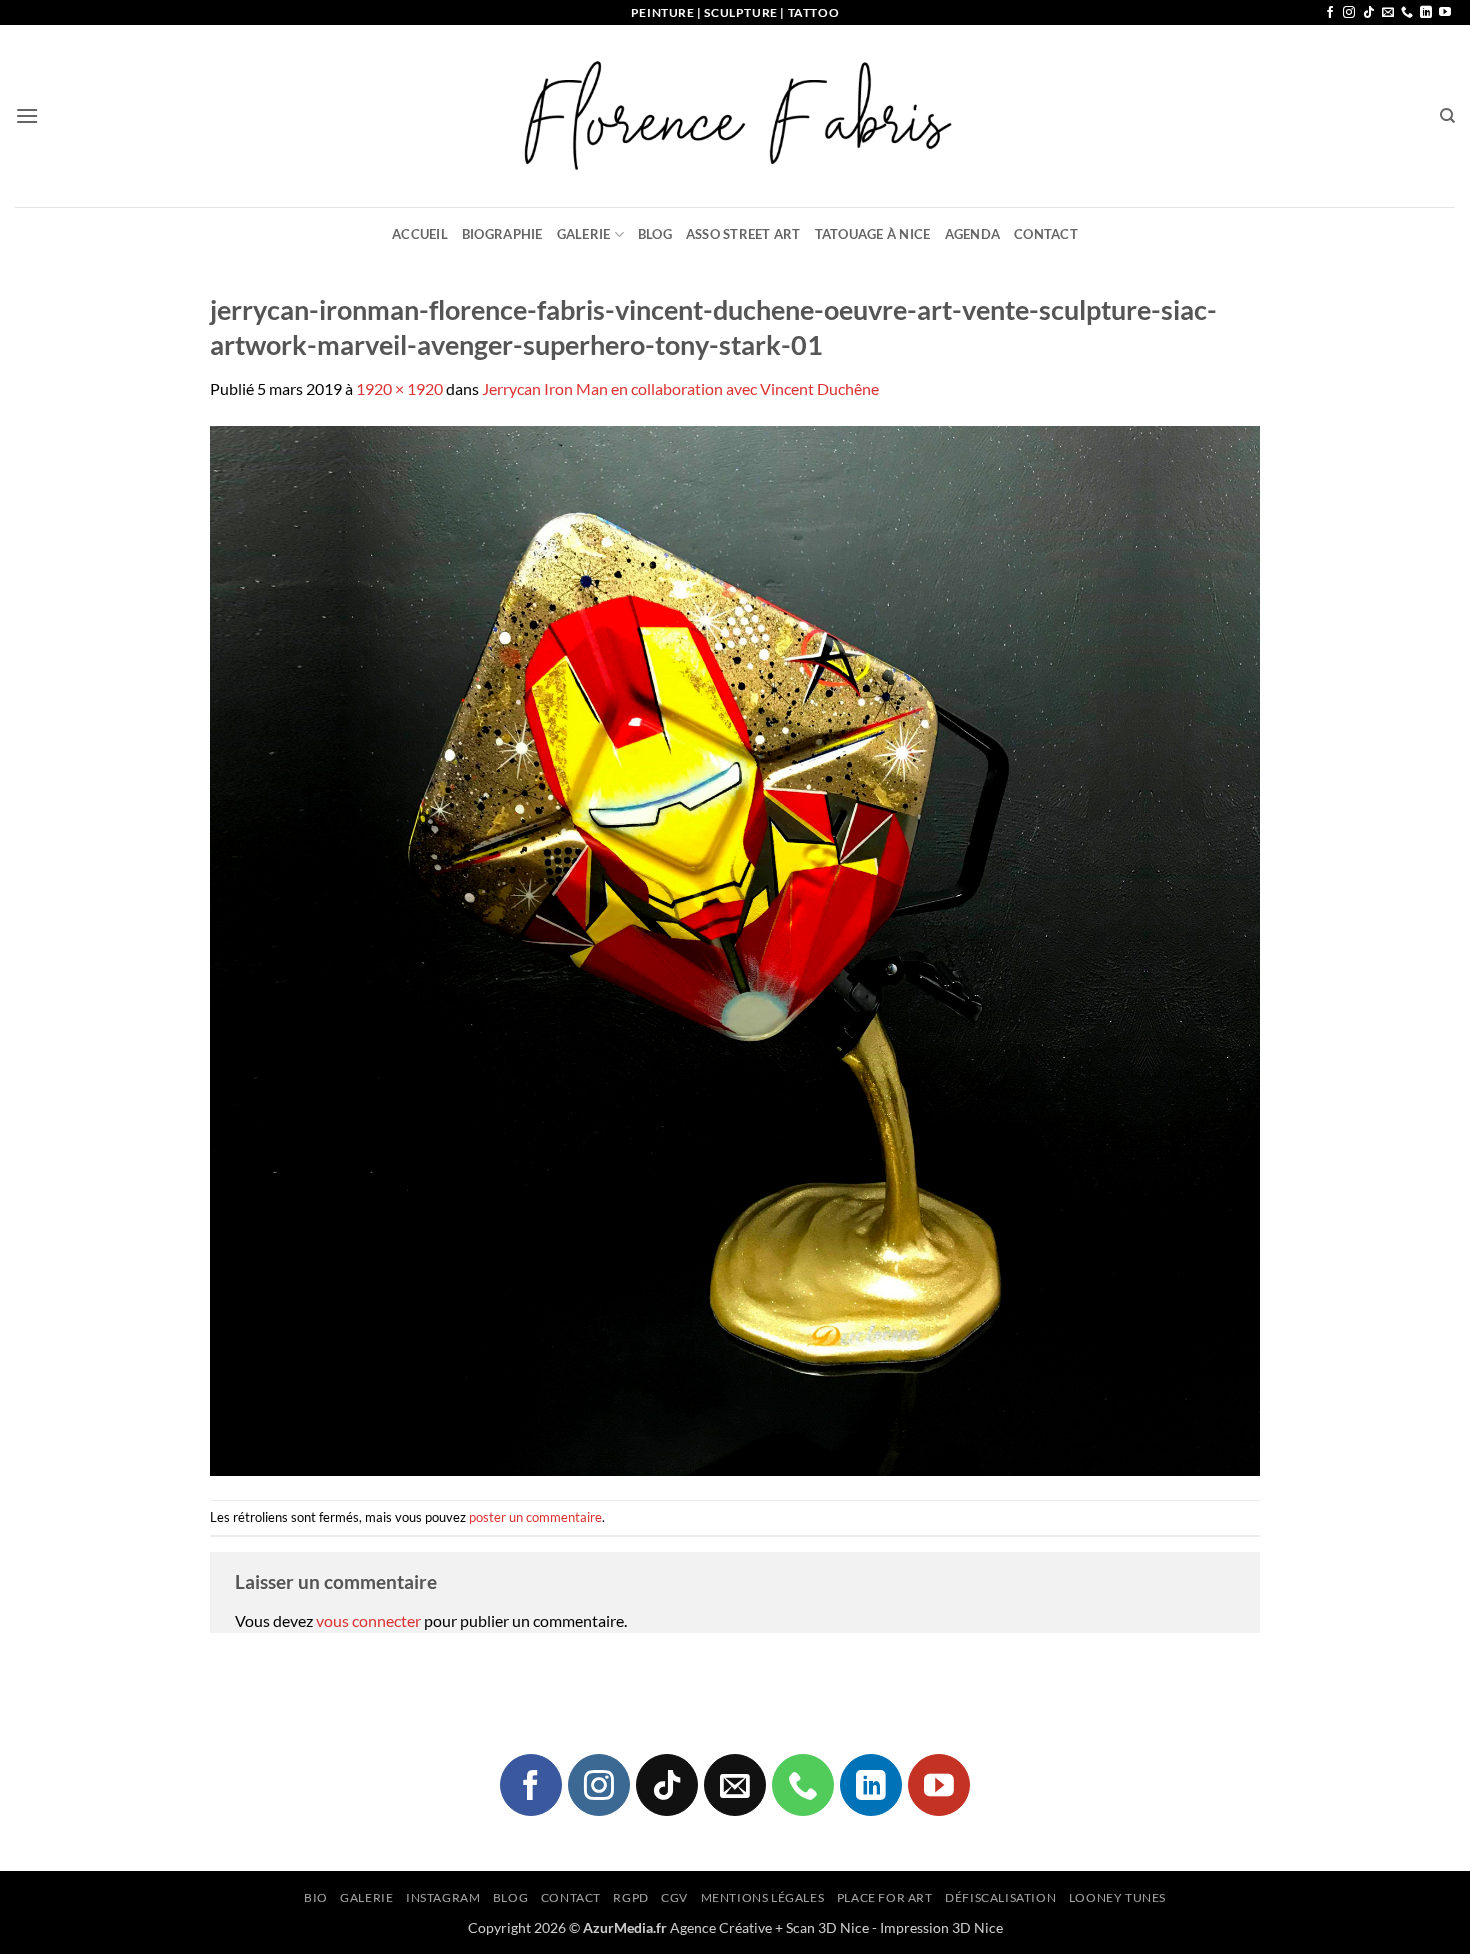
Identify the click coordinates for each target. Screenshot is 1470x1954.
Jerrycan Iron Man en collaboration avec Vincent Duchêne (680, 388)
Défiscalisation (1000, 1897)
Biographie (502, 234)
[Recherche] (1447, 116)
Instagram (443, 1897)
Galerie (584, 234)
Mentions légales (763, 1897)
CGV (674, 1897)
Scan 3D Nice (827, 1927)
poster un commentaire (535, 1517)
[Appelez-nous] (1407, 13)
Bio (316, 1897)
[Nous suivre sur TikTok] (1369, 13)
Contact (1046, 234)
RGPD (630, 1897)
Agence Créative (721, 1927)
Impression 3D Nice (941, 1927)
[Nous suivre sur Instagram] (1349, 13)
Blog (655, 234)
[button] (27, 115)
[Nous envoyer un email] (1388, 13)
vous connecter (368, 1620)
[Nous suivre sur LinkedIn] (1426, 13)
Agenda (973, 234)
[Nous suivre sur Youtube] (1445, 13)
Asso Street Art (743, 234)
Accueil (420, 234)
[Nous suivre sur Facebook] (1330, 13)
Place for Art (885, 1897)
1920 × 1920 (399, 388)
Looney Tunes (1117, 1897)
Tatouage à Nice (873, 234)
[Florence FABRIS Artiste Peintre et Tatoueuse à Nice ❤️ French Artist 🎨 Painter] (735, 116)
